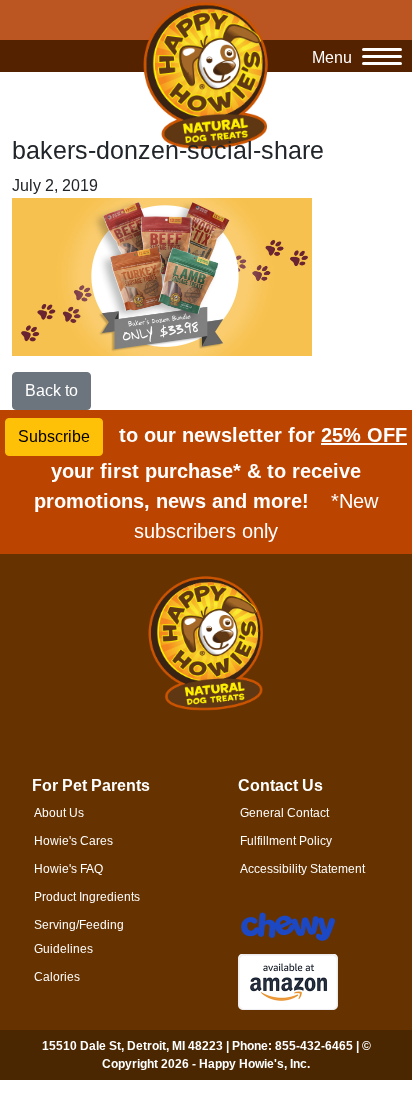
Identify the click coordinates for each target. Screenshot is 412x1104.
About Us (59, 813)
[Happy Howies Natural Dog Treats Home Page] (206, 75)
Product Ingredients (87, 897)
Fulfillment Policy (286, 841)
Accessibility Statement (302, 869)
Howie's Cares (73, 841)
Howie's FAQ (68, 869)
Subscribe (54, 436)
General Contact (284, 813)
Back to (51, 390)
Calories (57, 977)
